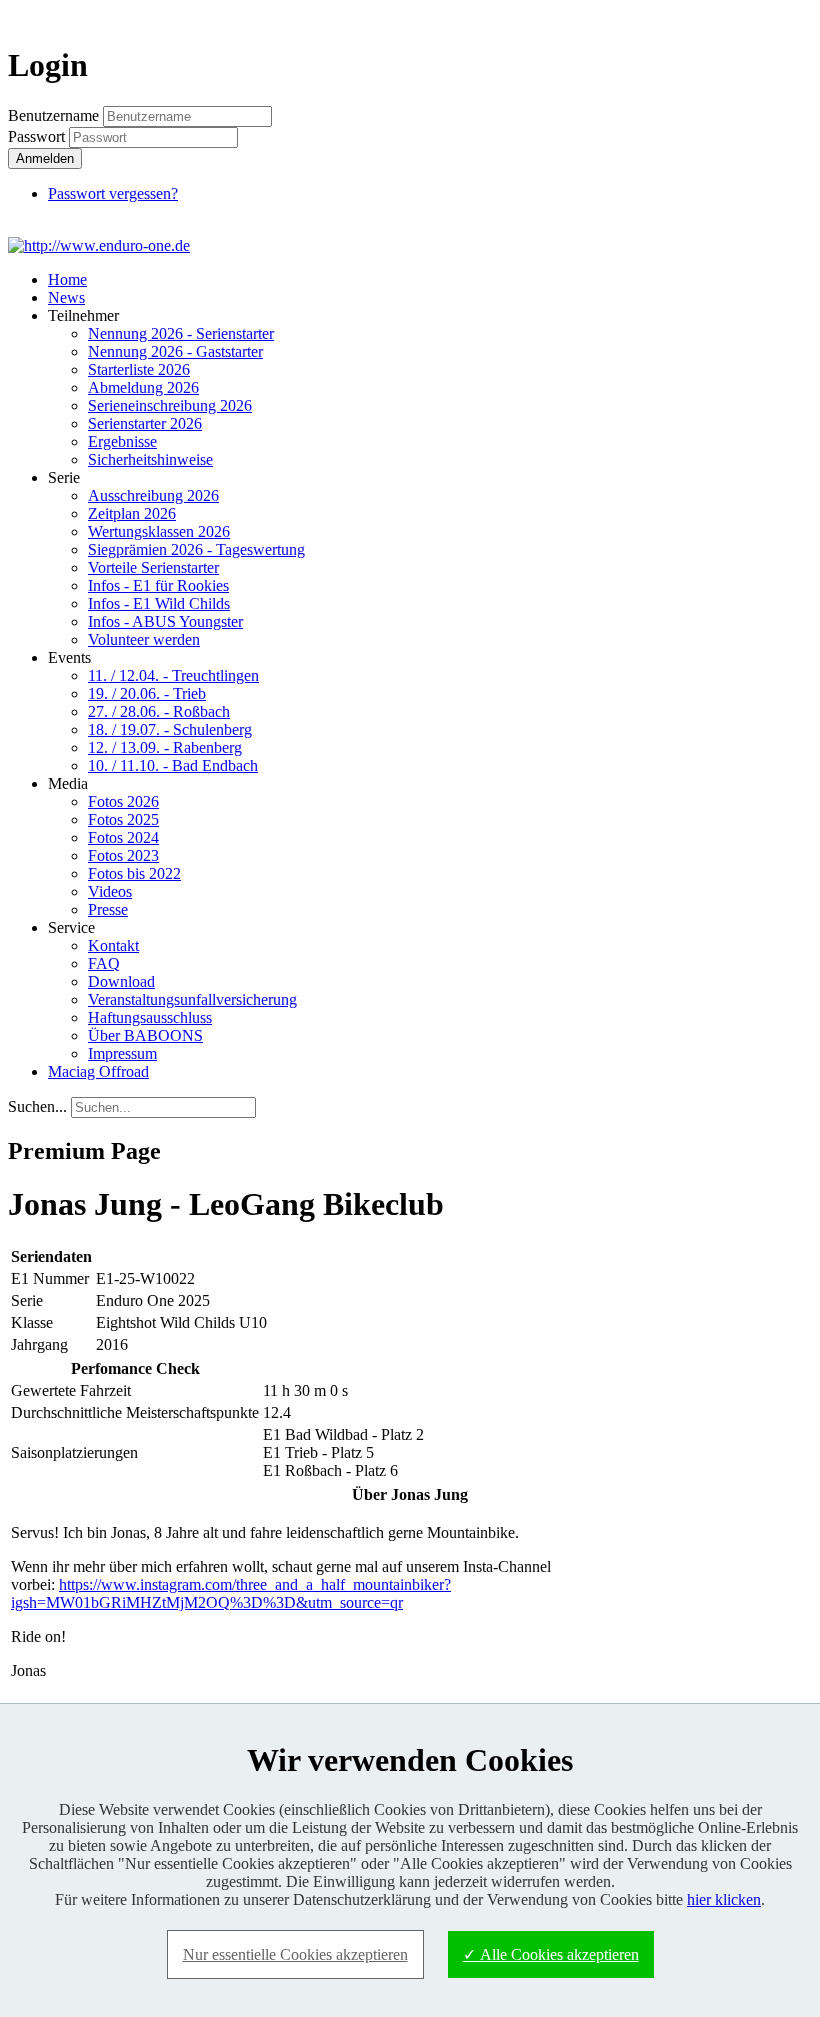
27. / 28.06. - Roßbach (159, 711)
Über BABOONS (145, 1035)
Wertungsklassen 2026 (159, 531)
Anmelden (45, 158)
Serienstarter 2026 (145, 423)
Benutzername (53, 115)
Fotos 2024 (123, 837)
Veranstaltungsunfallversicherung (192, 999)
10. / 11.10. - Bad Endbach (173, 765)
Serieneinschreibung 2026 (170, 405)
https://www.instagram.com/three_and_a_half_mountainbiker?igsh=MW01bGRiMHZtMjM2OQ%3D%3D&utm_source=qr (231, 1593)
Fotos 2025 (123, 819)
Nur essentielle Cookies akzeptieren (295, 1954)
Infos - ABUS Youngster (165, 621)
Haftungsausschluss (150, 1017)
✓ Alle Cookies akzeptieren (551, 1954)
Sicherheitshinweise (150, 459)
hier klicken (724, 1899)
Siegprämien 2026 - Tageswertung (196, 549)
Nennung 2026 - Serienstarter (181, 333)
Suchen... (37, 1106)
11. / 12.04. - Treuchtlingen (173, 675)
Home (67, 279)
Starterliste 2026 (139, 369)
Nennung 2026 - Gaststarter (175, 351)
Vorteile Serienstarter (153, 567)
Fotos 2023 (123, 855)
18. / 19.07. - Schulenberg (170, 729)
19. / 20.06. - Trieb (147, 693)
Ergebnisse (122, 441)
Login (776, 16)
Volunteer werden (144, 639)
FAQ (104, 963)
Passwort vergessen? (113, 193)
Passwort (38, 136)
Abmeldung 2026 (143, 387)
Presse (108, 909)
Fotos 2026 (123, 801)
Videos (110, 891)
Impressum (122, 1053)
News (66, 297)
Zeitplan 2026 (132, 513)
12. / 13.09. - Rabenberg (165, 747)
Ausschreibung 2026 (153, 495)
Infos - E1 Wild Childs (159, 603)
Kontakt (113, 945)
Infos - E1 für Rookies (158, 585)
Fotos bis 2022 (134, 873)
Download (121, 981)
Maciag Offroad (98, 1071)
